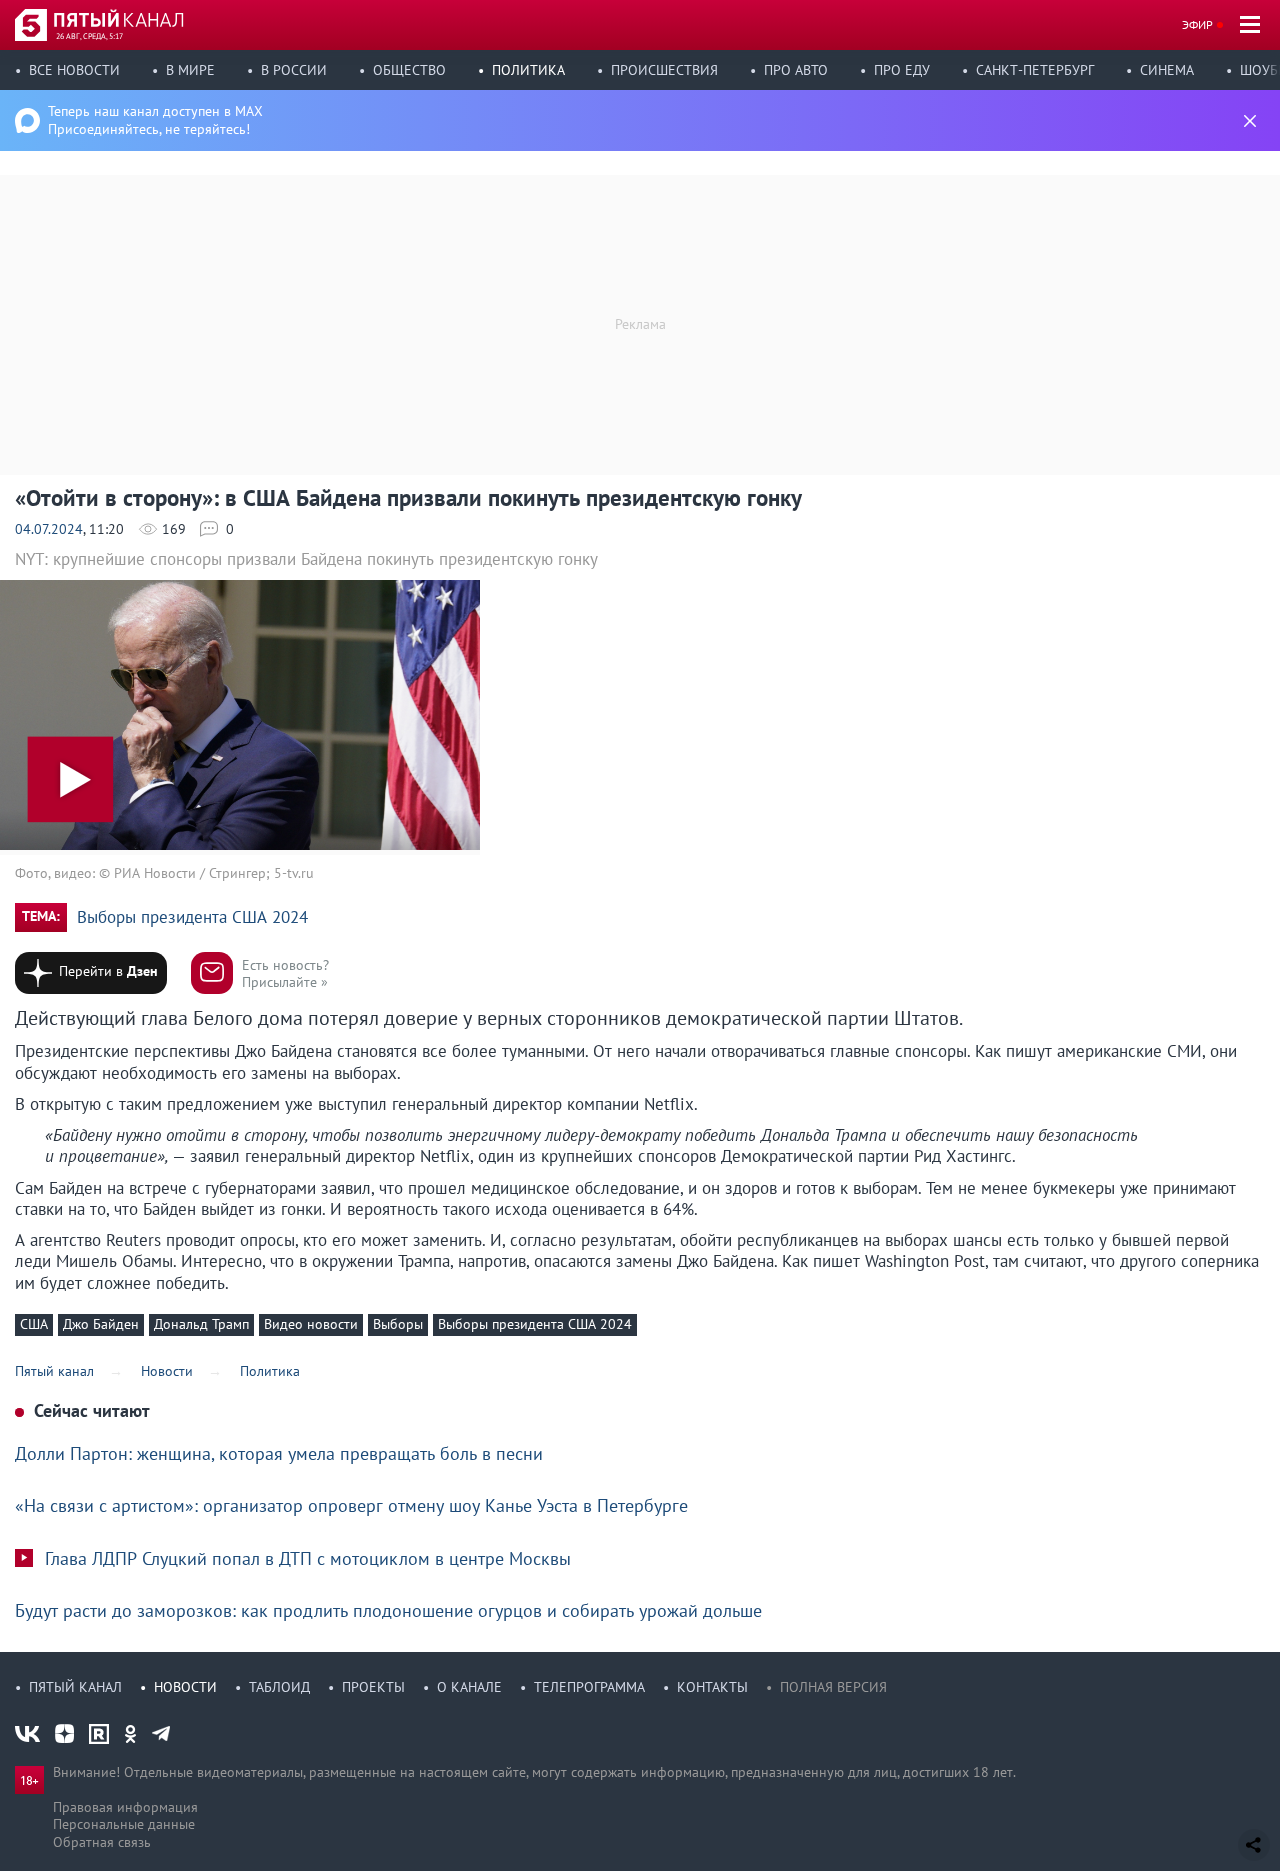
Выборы (398, 1324)
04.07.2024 (49, 529)
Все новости (74, 70)
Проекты (373, 1687)
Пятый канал (75, 1687)
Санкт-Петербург (1035, 70)
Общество (409, 70)
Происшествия (664, 70)
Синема (1167, 70)
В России (294, 70)
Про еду (902, 70)
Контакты (712, 1687)
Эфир (1197, 24)
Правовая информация (125, 1807)
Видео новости (311, 1324)
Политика (528, 70)
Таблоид (279, 1687)
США (34, 1324)
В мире (190, 70)
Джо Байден (101, 1324)
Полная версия (833, 1687)
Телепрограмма (589, 1687)
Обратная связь (102, 1842)
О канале (469, 1687)
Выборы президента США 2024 (192, 917)
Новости (185, 1687)
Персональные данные (124, 1824)
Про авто (796, 70)
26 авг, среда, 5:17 (89, 36)
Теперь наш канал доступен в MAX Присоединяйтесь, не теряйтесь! (155, 120)
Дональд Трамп (201, 1324)
